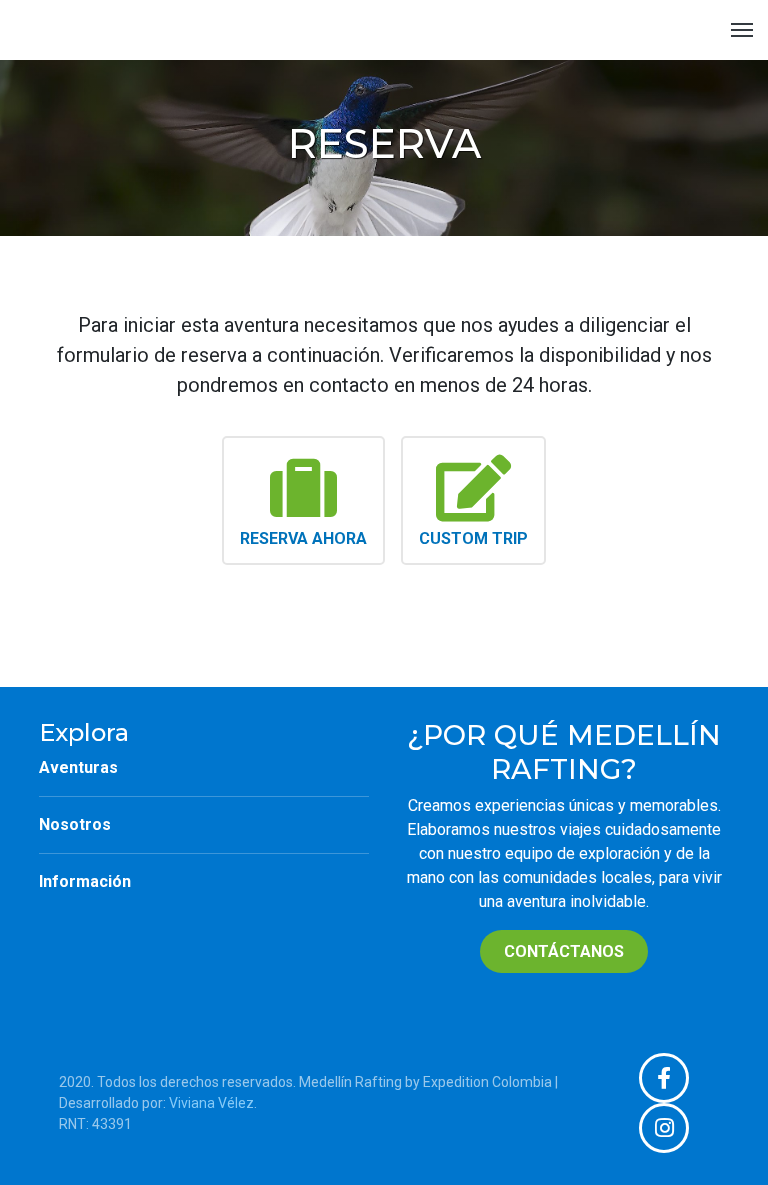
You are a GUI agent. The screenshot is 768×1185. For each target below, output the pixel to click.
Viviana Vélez (211, 1103)
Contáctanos (564, 951)
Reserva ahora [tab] (303, 538)
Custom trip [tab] (473, 538)
